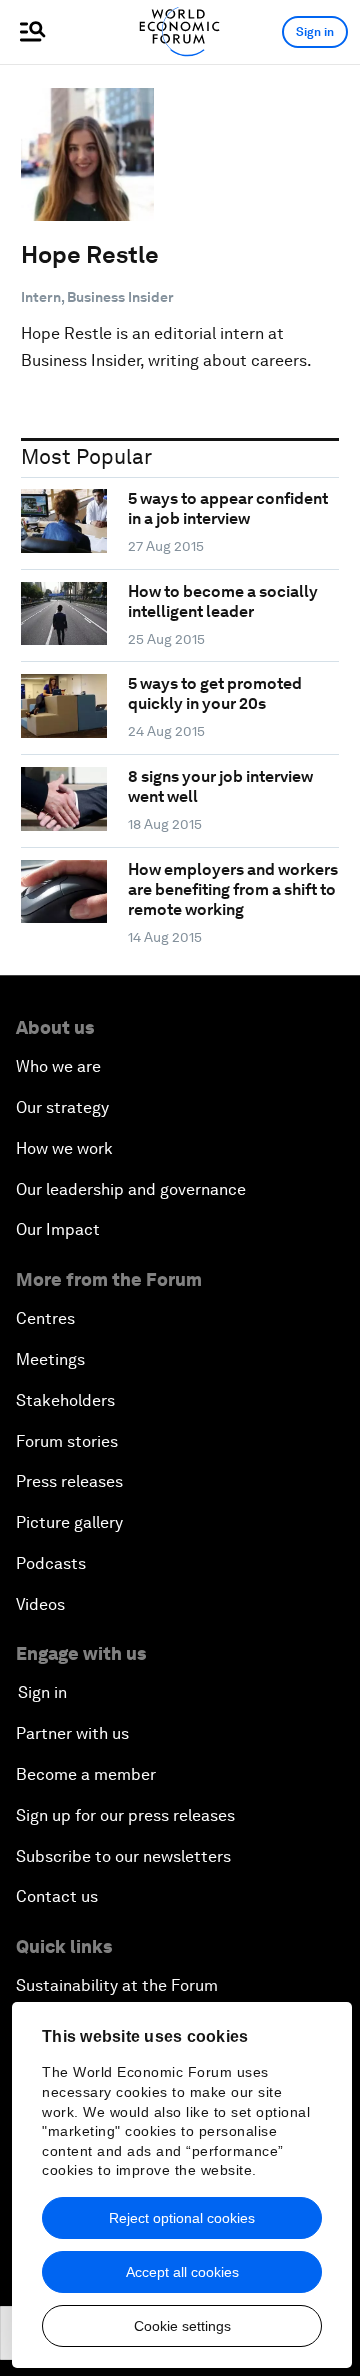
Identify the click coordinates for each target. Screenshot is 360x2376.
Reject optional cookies (182, 2218)
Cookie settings (182, 2326)
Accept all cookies (182, 2272)
